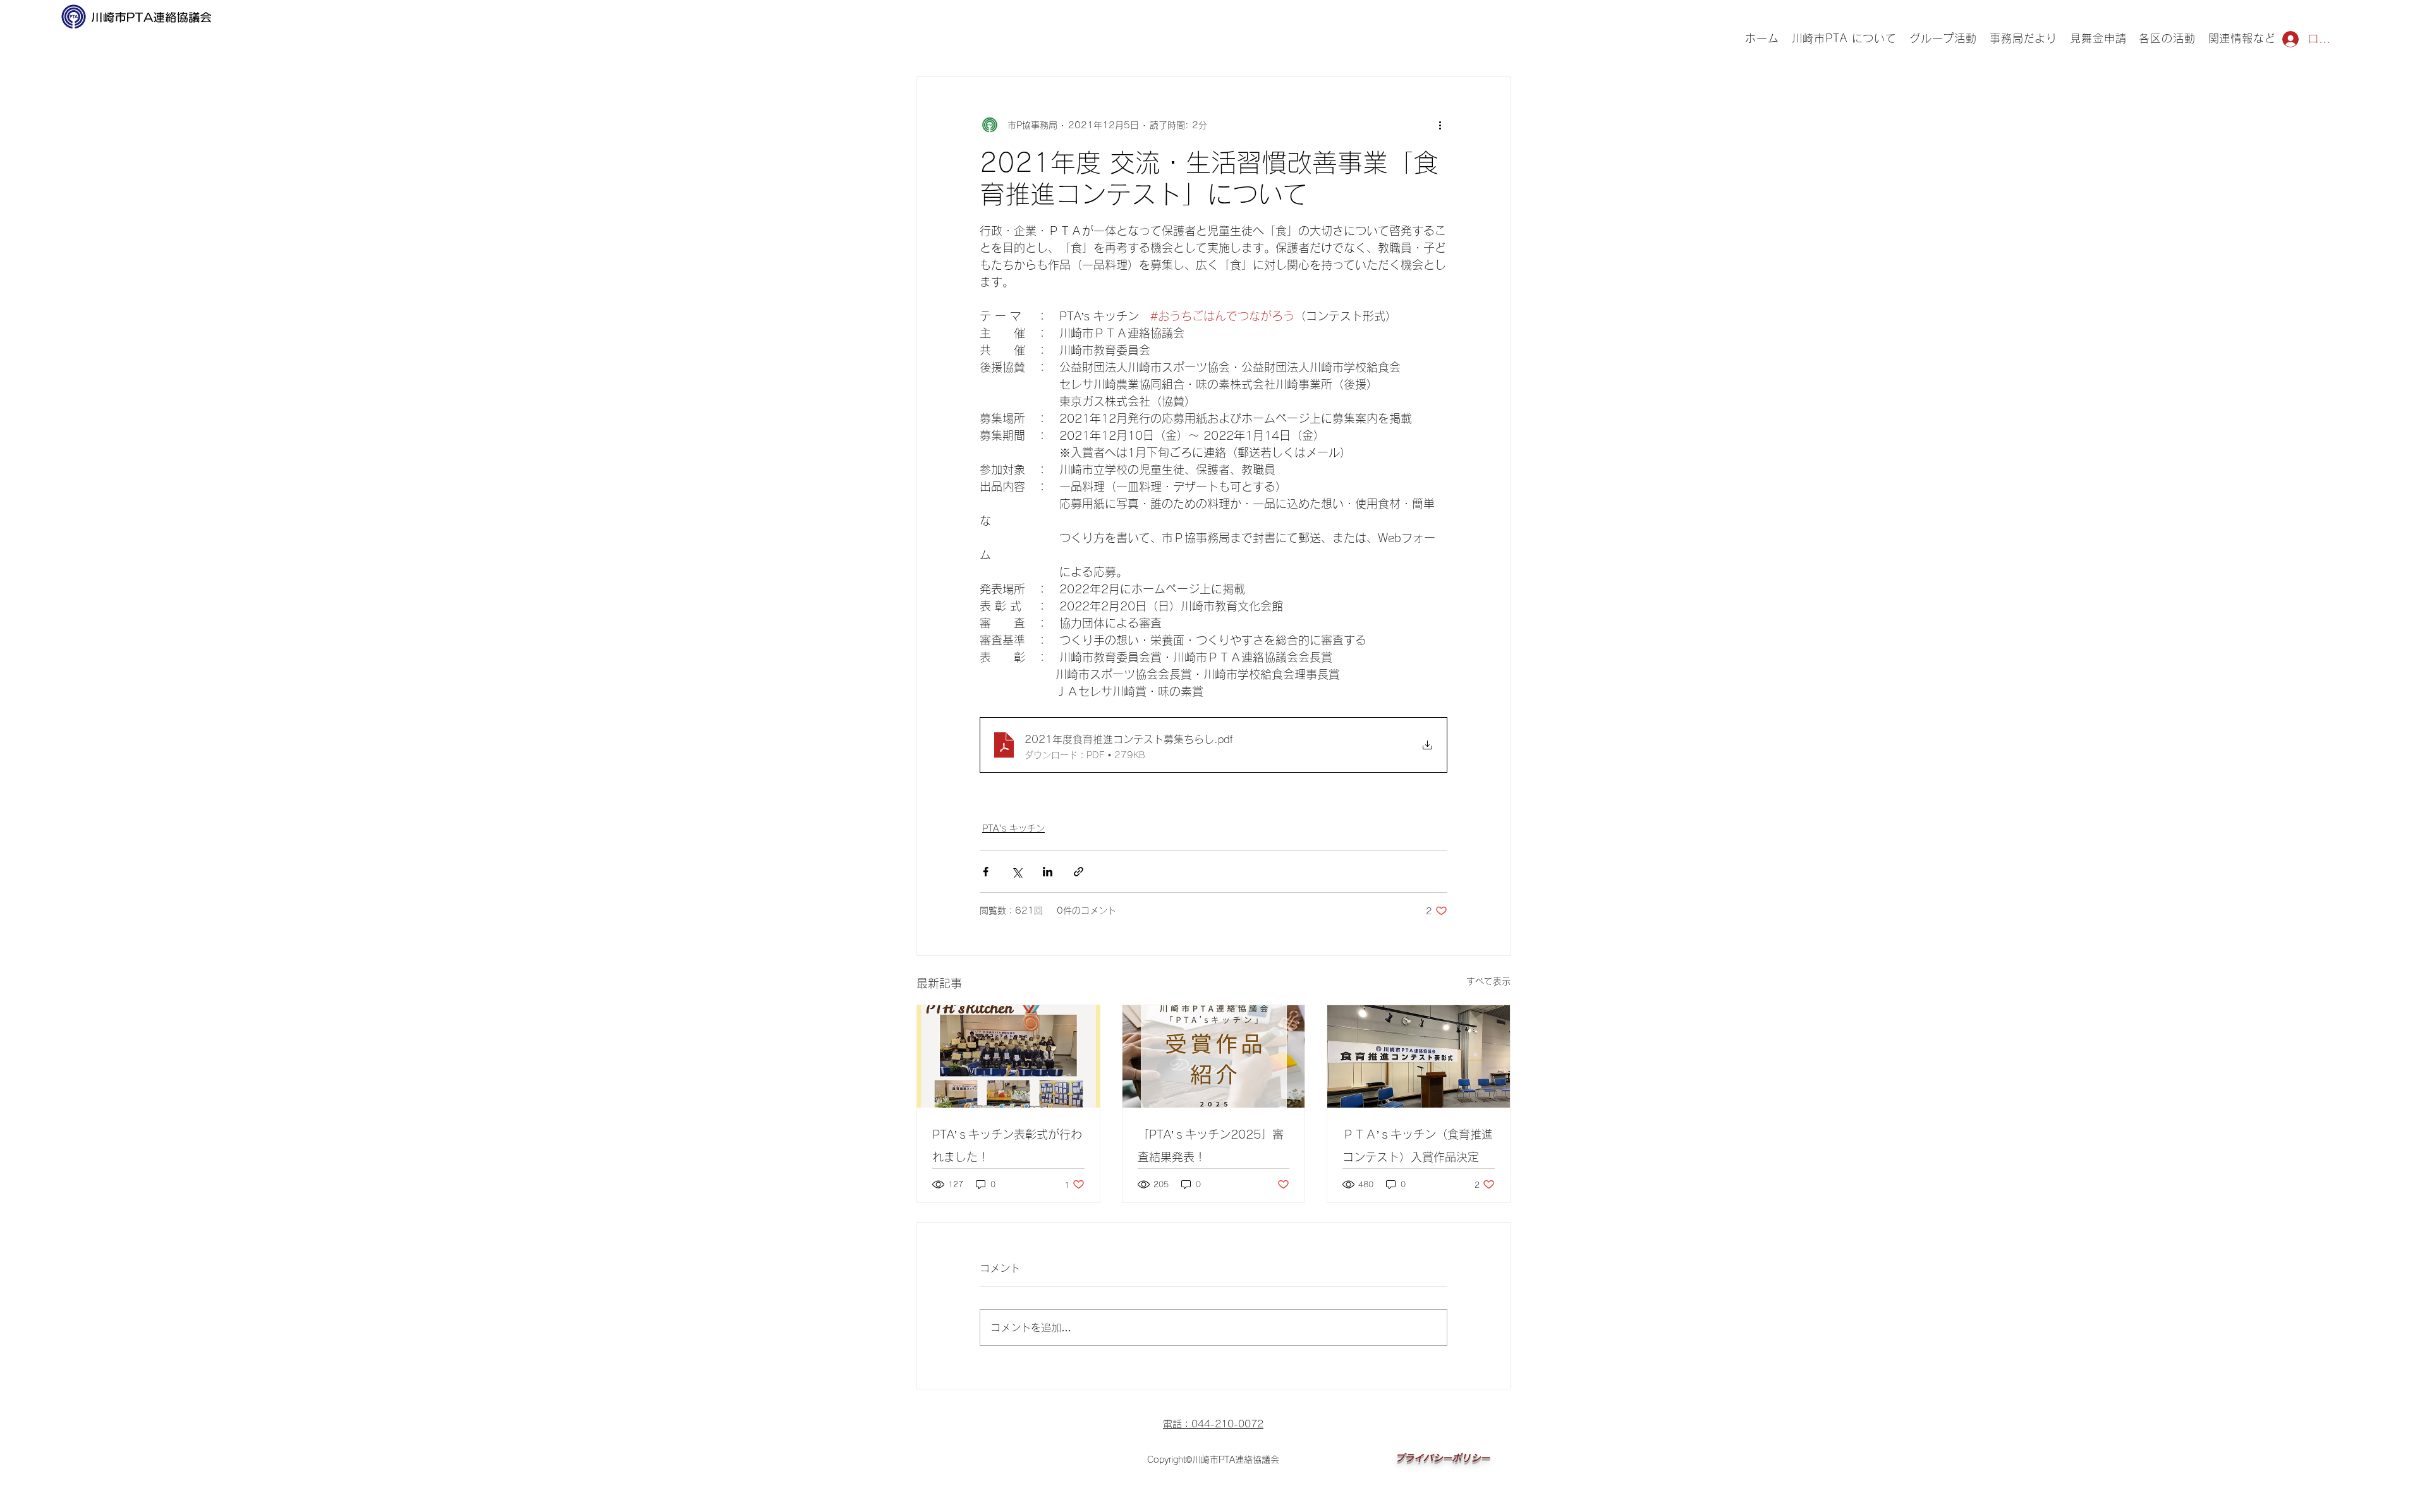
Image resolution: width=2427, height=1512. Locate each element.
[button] (1943, 39)
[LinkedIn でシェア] (1048, 872)
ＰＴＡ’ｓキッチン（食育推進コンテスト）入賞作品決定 (1418, 1146)
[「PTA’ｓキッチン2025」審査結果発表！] (1214, 1056)
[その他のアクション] (1440, 125)
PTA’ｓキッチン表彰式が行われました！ (1007, 1146)
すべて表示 (1488, 981)
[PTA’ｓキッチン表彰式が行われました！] (1008, 1056)
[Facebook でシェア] (986, 872)
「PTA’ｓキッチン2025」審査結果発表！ (1211, 1146)
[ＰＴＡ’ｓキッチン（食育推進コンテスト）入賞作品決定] (1419, 1056)
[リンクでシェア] (1079, 872)
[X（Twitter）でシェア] (1017, 872)
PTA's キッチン (1013, 828)
